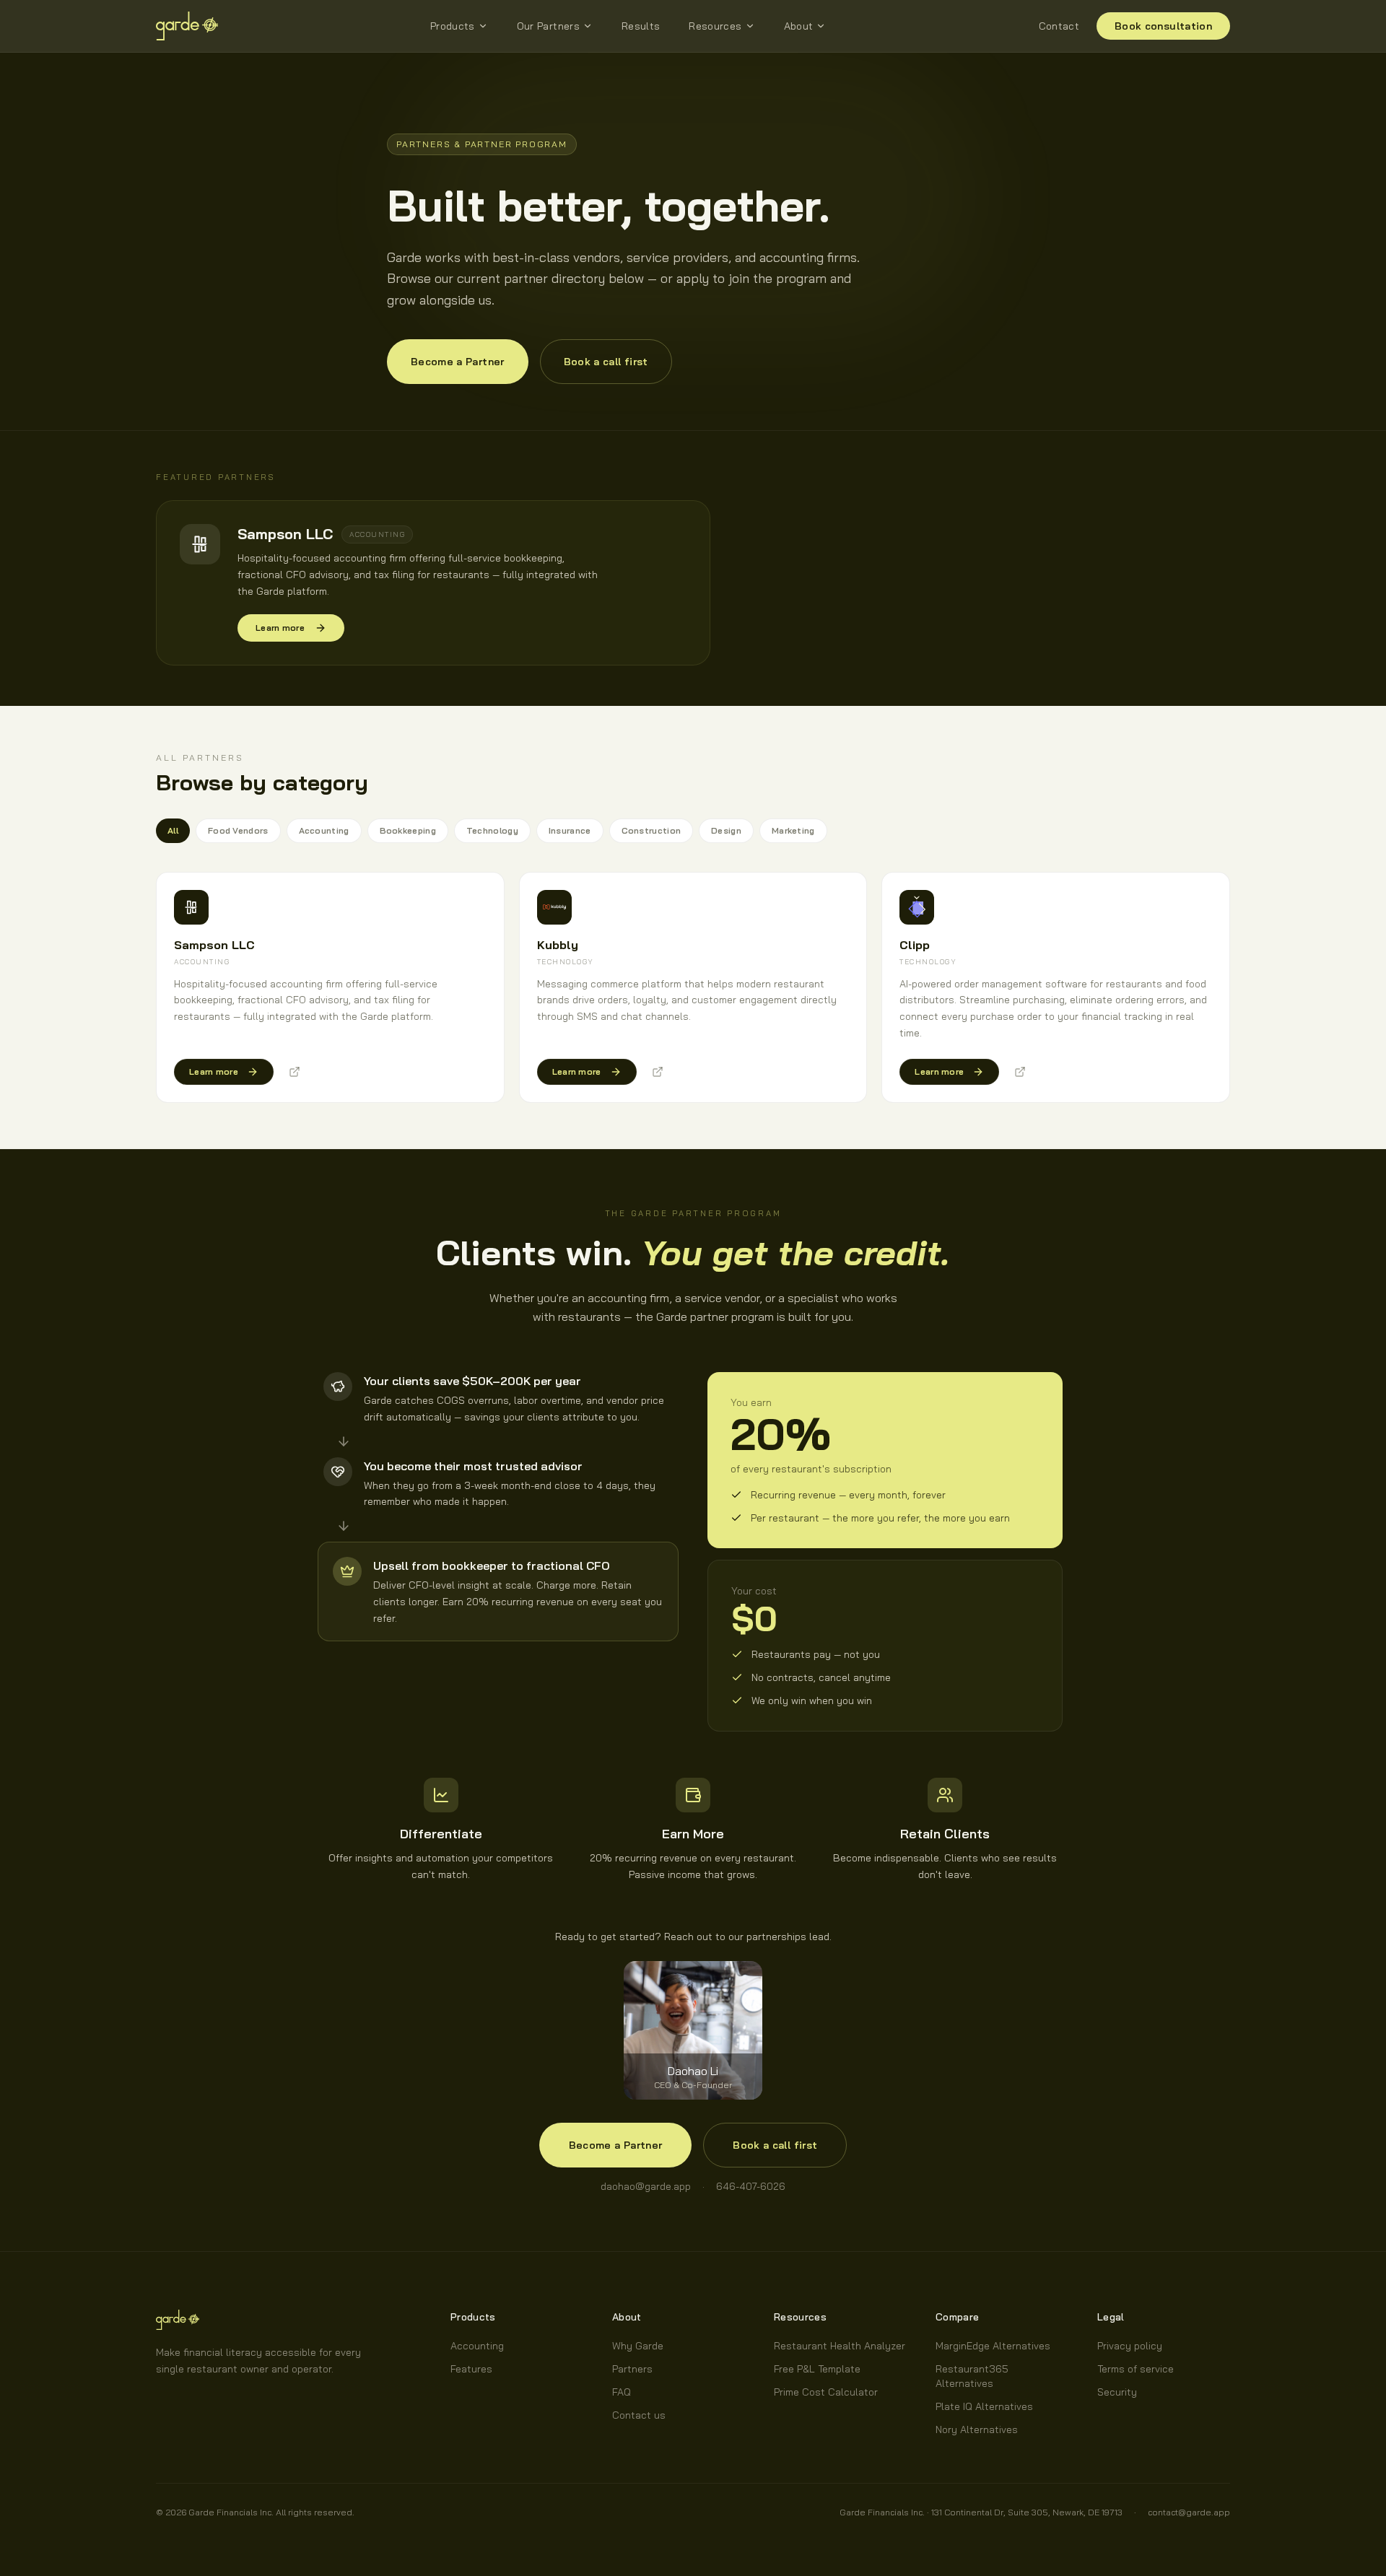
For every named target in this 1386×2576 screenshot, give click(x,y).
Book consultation (1163, 26)
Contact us (639, 2415)
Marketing (793, 830)
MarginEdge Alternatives (993, 2346)
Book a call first (606, 362)
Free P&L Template (817, 2369)
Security (1117, 2392)
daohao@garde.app (646, 2186)
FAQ (622, 2392)
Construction (651, 830)
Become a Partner (458, 362)
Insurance (570, 830)
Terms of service (1136, 2369)
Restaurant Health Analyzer (840, 2346)
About (799, 26)
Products (453, 26)
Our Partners (548, 26)
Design (726, 830)
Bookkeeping (408, 830)
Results (641, 26)
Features (471, 2369)
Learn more (280, 628)
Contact (1059, 26)
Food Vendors (238, 830)
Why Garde (638, 2346)
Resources (715, 26)
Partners (632, 2369)
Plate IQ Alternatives (984, 2406)
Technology (492, 830)
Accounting (324, 830)
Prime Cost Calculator (826, 2392)
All (173, 830)
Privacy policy (1130, 2346)
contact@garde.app (1189, 2512)
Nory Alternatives (977, 2429)
